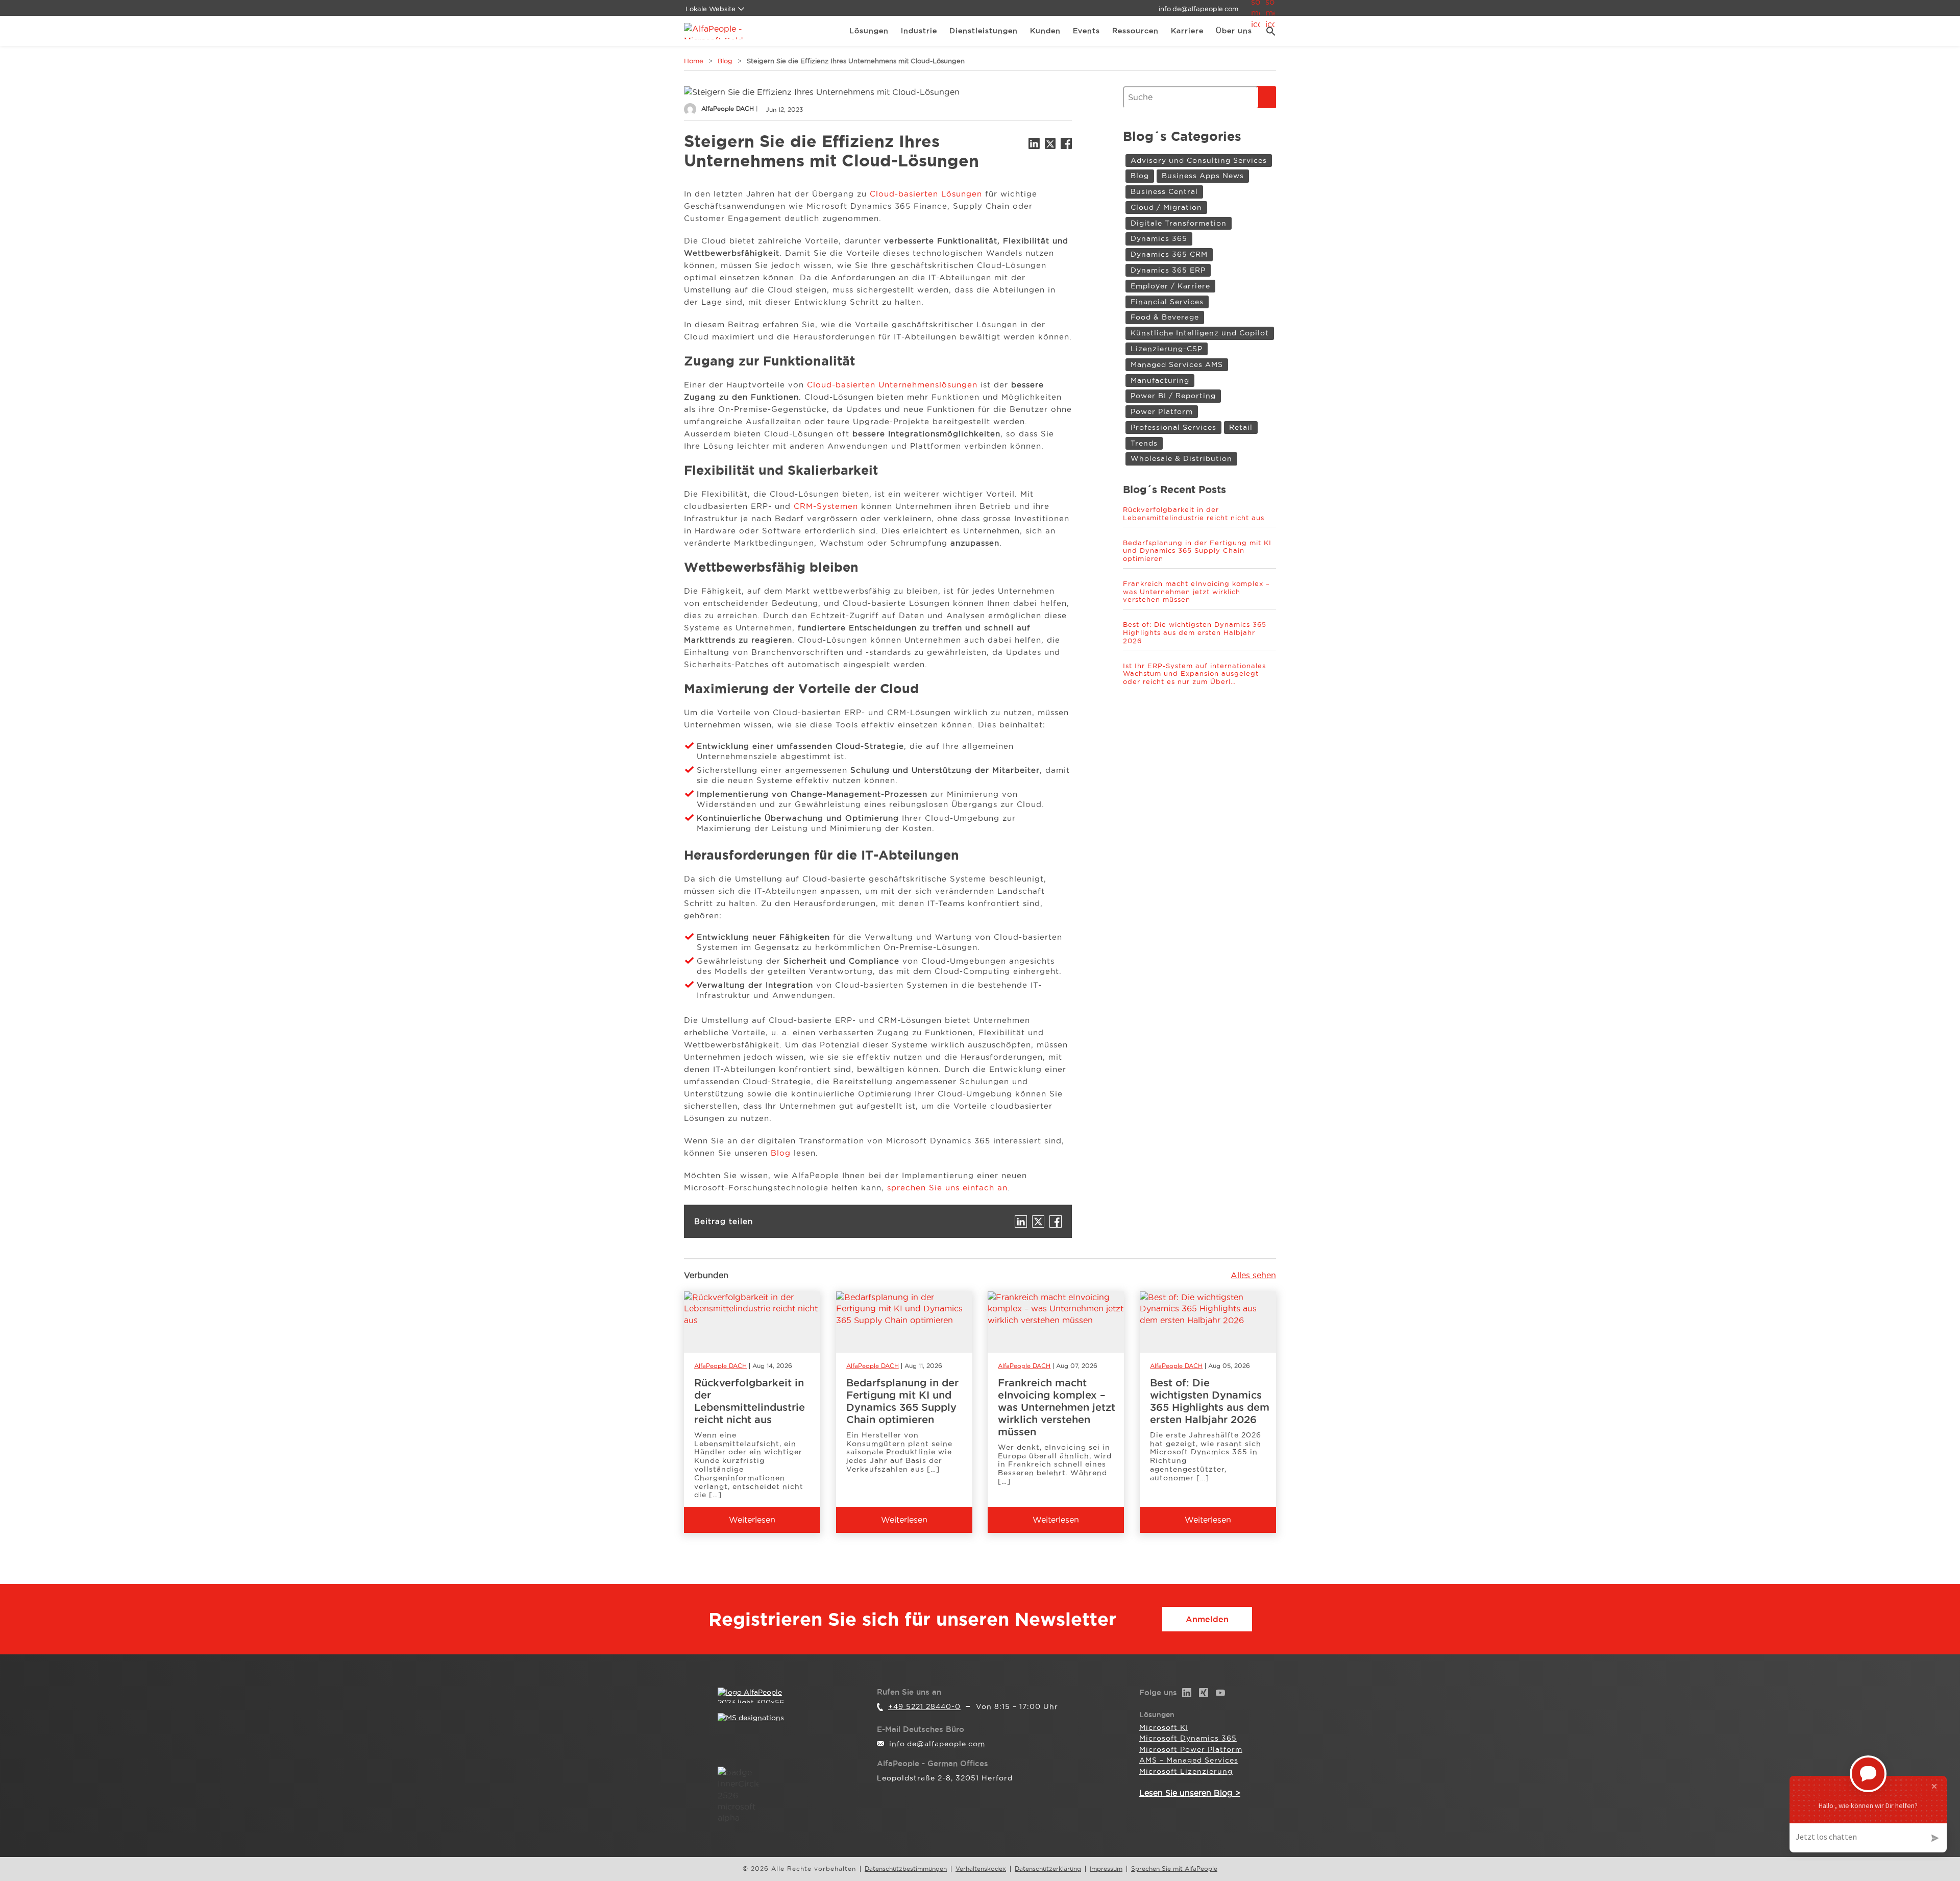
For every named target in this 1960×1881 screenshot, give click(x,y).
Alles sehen (1253, 1275)
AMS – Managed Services (1189, 1760)
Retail (1241, 427)
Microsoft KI (1164, 1727)
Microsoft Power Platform (1191, 1749)
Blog (725, 61)
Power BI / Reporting (1173, 396)
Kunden (1045, 31)
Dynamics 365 (1159, 238)
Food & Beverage (1165, 317)
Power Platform (1162, 411)
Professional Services (1173, 427)
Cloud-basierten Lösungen (926, 194)
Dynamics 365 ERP (1168, 270)
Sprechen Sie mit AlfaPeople (1174, 1869)
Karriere (1187, 31)
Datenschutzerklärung (1048, 1869)
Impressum (1106, 1869)
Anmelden (1207, 1619)
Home (694, 61)
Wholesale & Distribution (1181, 458)
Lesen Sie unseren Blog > (1190, 1793)
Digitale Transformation (1179, 223)
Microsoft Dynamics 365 (1188, 1738)
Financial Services (1167, 302)
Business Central (1164, 191)
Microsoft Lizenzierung (1186, 1771)
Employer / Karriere (1170, 286)
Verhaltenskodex (981, 1869)
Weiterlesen (752, 1520)
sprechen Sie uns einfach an (947, 1188)
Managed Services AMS (1177, 364)
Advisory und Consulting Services (1199, 160)
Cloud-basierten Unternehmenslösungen (892, 385)
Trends (1144, 443)
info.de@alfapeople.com (1198, 9)
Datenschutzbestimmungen (906, 1869)
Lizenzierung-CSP (1167, 349)
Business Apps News (1203, 176)
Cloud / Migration (1166, 207)
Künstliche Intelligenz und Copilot (1200, 333)
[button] (1267, 31)
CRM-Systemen (826, 506)
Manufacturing (1160, 380)
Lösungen (869, 31)
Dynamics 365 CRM (1169, 254)
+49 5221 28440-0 (924, 1706)
